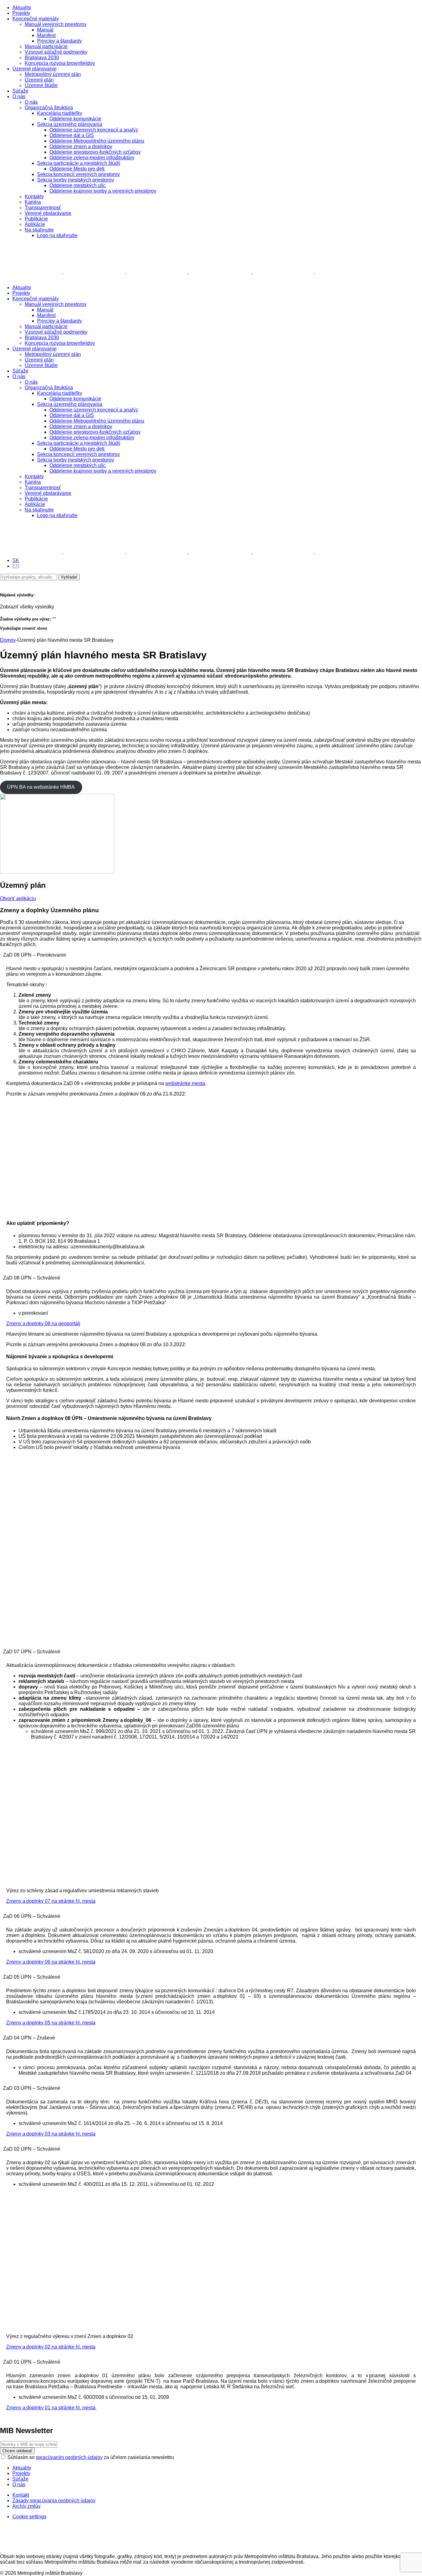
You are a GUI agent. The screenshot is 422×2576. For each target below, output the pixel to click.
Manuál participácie (46, 46)
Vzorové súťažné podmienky (56, 52)
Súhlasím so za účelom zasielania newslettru (91, 2457)
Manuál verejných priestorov (56, 24)
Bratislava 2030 (42, 58)
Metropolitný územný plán (53, 74)
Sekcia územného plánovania (70, 124)
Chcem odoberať (17, 2451)
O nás (19, 96)
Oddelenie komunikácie (75, 119)
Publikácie (36, 219)
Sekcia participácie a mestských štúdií (79, 163)
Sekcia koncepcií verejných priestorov (78, 174)
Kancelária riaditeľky (60, 113)
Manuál (45, 30)
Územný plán (39, 80)
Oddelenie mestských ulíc (78, 185)
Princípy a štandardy (59, 41)
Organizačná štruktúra (49, 108)
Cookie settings (29, 2517)
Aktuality (22, 8)
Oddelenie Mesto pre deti (78, 169)
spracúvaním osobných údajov (69, 2457)
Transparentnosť (43, 208)
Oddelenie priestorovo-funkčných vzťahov (95, 152)
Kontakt (21, 2495)
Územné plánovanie (34, 69)
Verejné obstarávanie (48, 213)
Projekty (21, 13)
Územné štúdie (41, 85)
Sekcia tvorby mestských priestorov (76, 180)
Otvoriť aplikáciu (18, 898)
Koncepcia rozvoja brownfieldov (60, 63)
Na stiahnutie (39, 230)
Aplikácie (35, 224)
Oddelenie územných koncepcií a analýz (94, 130)
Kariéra (33, 202)
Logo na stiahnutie (57, 235)
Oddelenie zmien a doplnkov (81, 146)
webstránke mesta (185, 1083)
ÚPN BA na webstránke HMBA (41, 787)
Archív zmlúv (26, 2506)
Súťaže (20, 91)
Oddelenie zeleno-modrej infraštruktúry (92, 158)
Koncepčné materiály (36, 19)
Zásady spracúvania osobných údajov (54, 2501)
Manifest (46, 35)
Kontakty (34, 196)
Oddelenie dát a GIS (72, 135)
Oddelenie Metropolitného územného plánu (97, 141)
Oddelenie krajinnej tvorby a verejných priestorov (103, 191)
